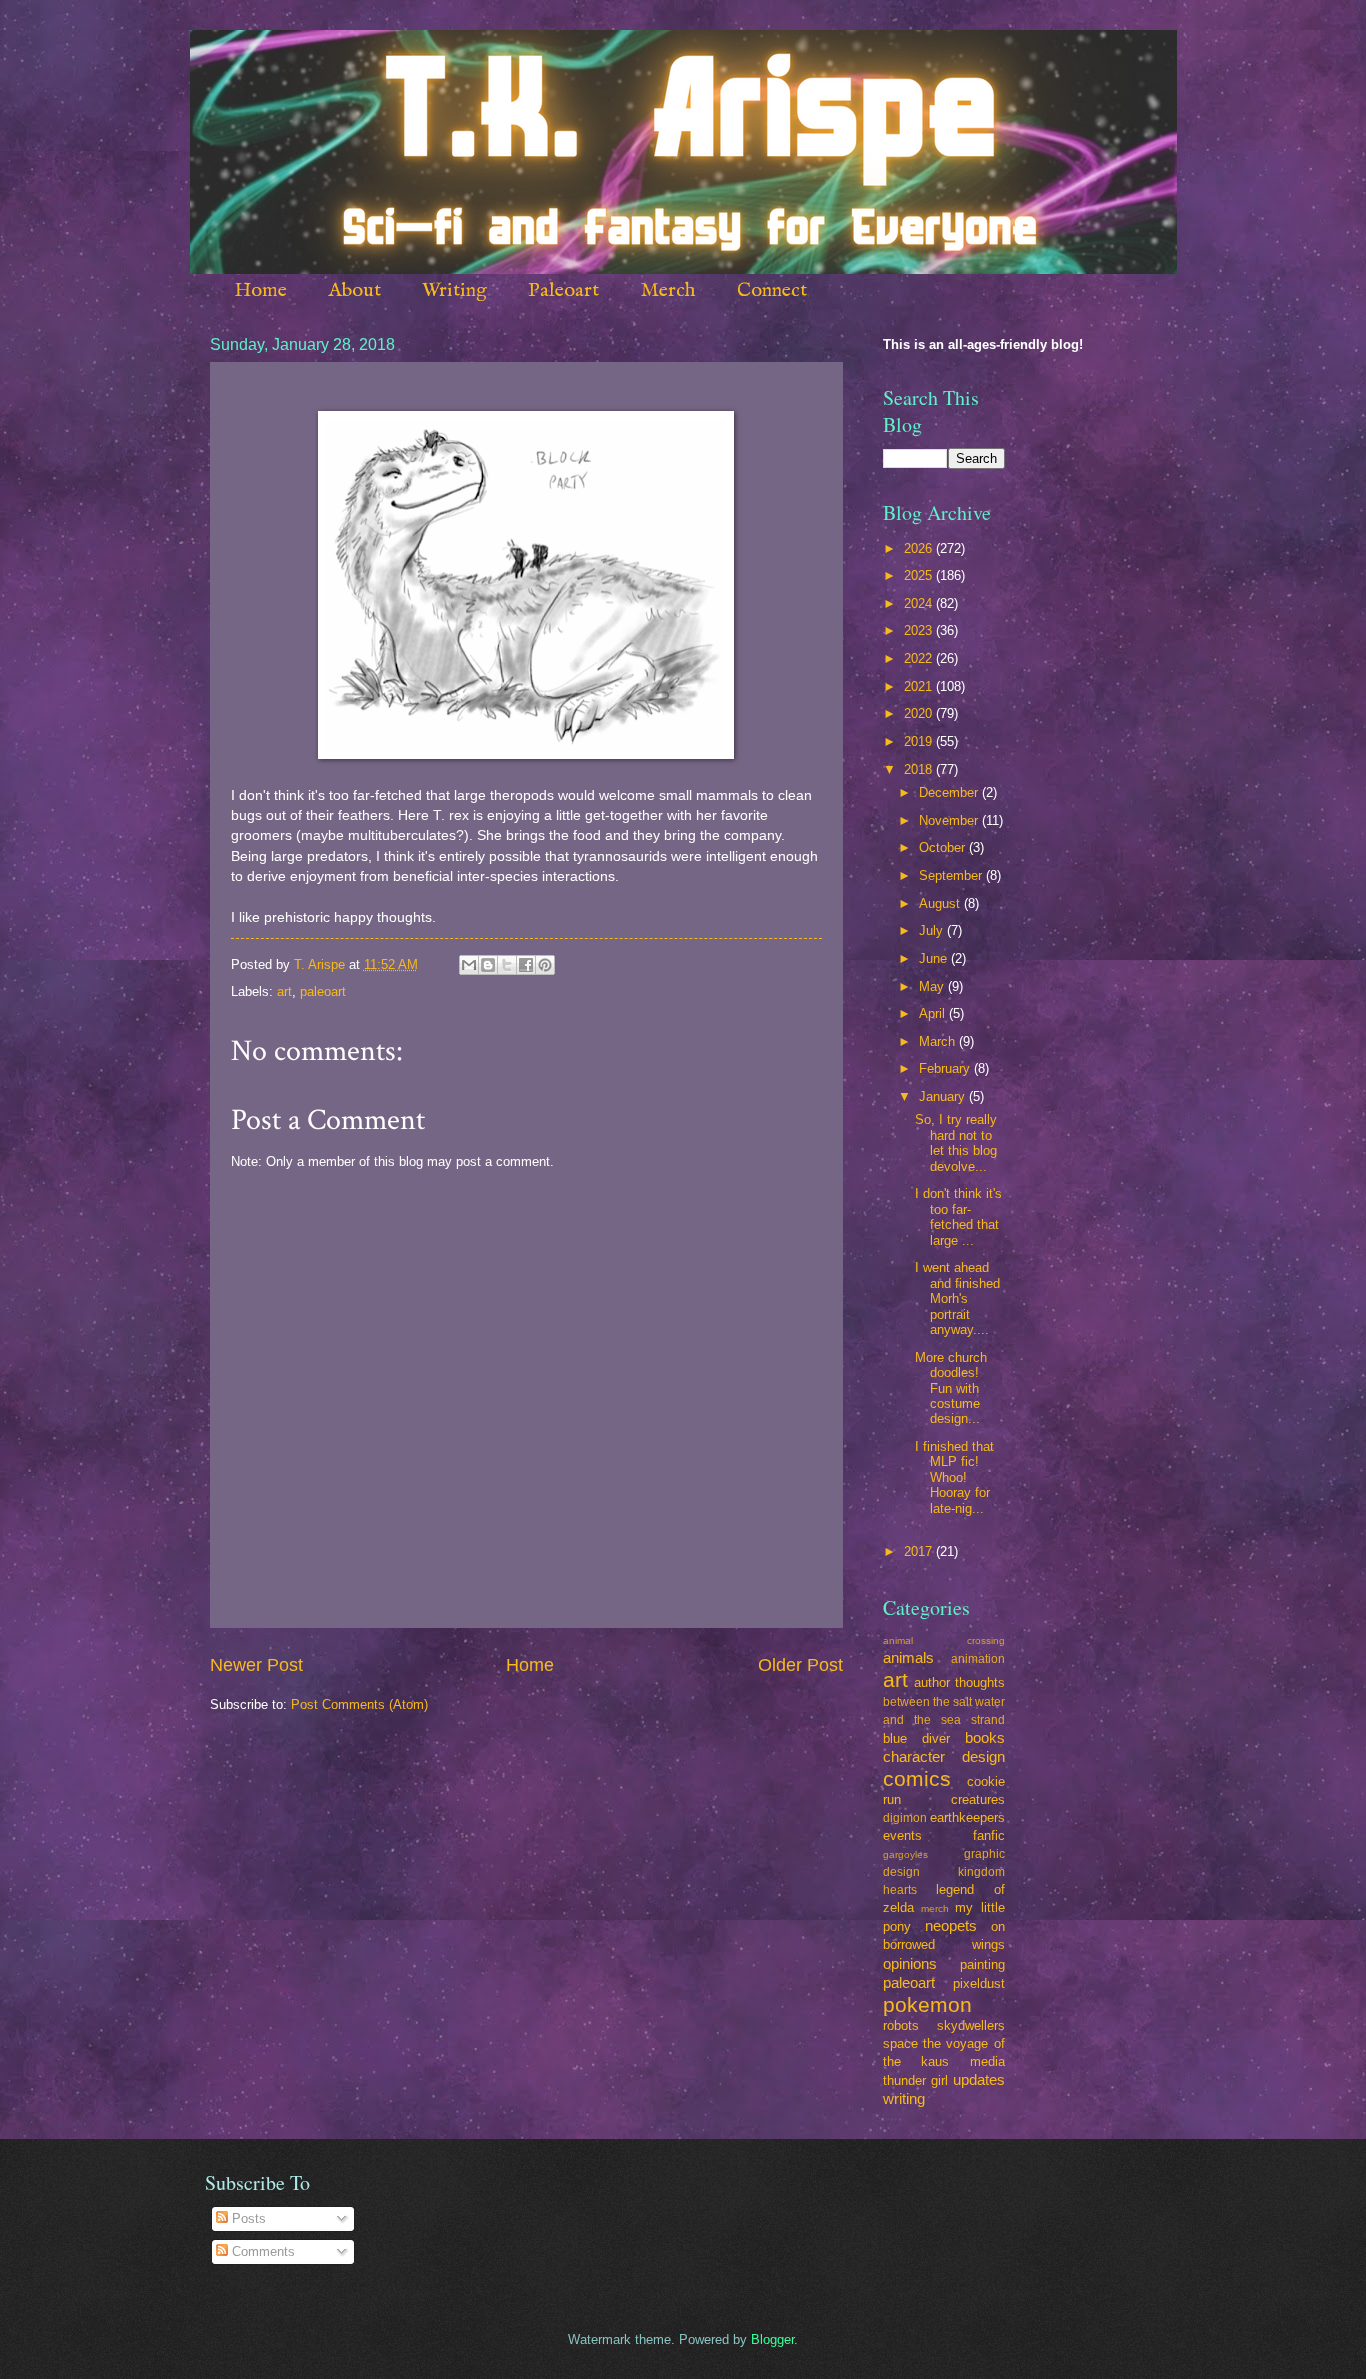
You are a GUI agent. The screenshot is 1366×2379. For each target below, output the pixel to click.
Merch (668, 290)
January (944, 1096)
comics (917, 1778)
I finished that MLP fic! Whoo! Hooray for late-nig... (954, 1477)
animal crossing (944, 1640)
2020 (920, 713)
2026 (920, 548)
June (935, 958)
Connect (772, 290)
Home (260, 290)
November (950, 820)
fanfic (989, 1835)
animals (908, 1657)
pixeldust (979, 1983)
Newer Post (256, 1665)
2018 (920, 769)
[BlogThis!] (488, 965)
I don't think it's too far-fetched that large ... (958, 1216)
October (944, 847)
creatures (978, 1799)
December (950, 792)
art (284, 991)
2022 (920, 658)
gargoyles (905, 1854)
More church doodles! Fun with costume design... (951, 1388)
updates (979, 2079)
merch (935, 1908)
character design (944, 1756)
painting (982, 1964)
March (939, 1041)
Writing (454, 290)
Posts (247, 2218)
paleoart (323, 991)
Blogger (772, 2339)
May (933, 986)
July (933, 930)
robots (901, 2025)
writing (904, 2098)
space (900, 2043)
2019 (920, 741)
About (354, 290)
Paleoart (563, 290)
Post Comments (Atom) (359, 1704)
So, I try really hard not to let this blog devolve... (956, 1142)
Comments (261, 2251)
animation (978, 1659)
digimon (905, 1818)
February (946, 1068)
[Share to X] (507, 965)
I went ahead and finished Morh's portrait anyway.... (957, 1298)
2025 (920, 575)
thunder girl (915, 2080)
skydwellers (971, 2025)
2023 (920, 630)
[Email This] (469, 965)
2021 (920, 686)
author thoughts (959, 1682)
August (941, 903)
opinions (910, 1963)
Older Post (800, 1665)
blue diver (916, 1738)
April (934, 1013)
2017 (920, 1551)
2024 (920, 603)
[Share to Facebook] (526, 965)
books (985, 1737)
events (902, 1835)
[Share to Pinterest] (545, 965)
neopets (951, 1925)
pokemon (927, 2004)
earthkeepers (967, 1817)
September (952, 875)
